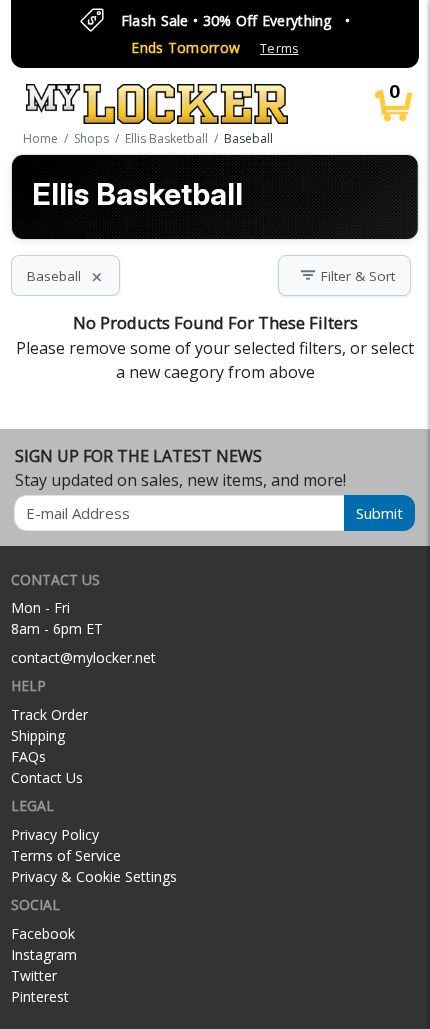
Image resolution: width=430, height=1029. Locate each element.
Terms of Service (66, 855)
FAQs (28, 756)
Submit (379, 513)
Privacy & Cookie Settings (94, 876)
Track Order (49, 714)
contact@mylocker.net (83, 657)
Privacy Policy (55, 834)
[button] (344, 275)
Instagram (44, 954)
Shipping (38, 735)
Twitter (34, 975)
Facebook (43, 933)
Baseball (65, 276)
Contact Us (47, 777)
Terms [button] (279, 48)
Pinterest (40, 996)
